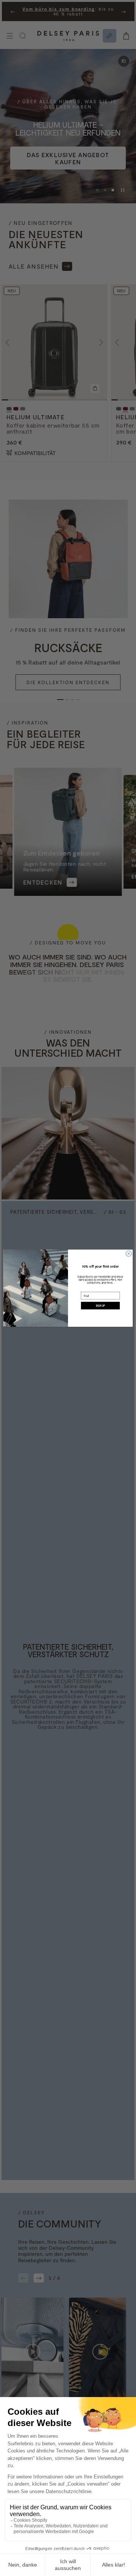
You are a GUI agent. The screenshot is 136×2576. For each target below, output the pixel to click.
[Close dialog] (129, 1254)
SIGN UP (100, 1305)
